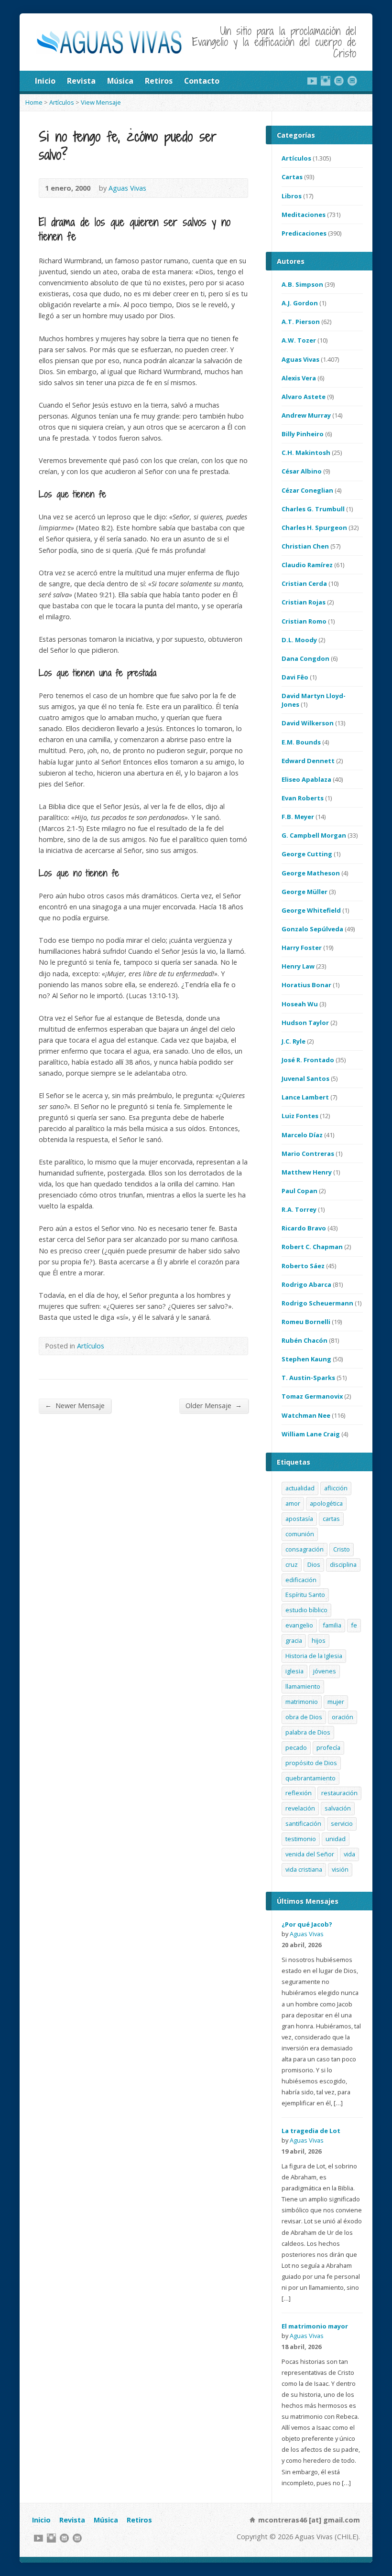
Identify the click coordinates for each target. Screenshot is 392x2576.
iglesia (294, 1671)
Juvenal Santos (305, 1078)
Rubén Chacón (305, 1340)
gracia (294, 1640)
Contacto (202, 81)
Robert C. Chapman (312, 1247)
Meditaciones (304, 215)
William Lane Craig (311, 1434)
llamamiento (303, 1686)
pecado (296, 1747)
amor (293, 1503)
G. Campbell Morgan (314, 835)
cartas (331, 1519)
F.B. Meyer (298, 817)
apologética (326, 1503)
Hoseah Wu (300, 1004)
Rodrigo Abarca (306, 1284)
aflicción (336, 1488)
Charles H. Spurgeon (314, 528)
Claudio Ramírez (307, 565)
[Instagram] (326, 81)
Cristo (342, 1549)
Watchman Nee (306, 1415)
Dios (314, 1564)
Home (34, 102)
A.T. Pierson (301, 322)
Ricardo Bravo (304, 1228)
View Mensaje (101, 102)
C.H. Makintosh (306, 453)
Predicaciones (304, 233)
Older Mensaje (214, 1405)
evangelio (299, 1625)
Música (120, 81)
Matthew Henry (307, 1172)
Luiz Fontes (300, 1116)
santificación (303, 1823)
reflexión (299, 1793)
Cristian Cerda (304, 583)
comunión (300, 1534)
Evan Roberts (303, 798)
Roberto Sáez (303, 1266)
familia (332, 1625)
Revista (81, 81)
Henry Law (298, 966)
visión (340, 1869)
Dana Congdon (305, 658)
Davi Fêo (295, 677)
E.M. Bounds (301, 742)
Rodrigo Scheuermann (317, 1303)
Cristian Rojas (304, 602)
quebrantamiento (310, 1778)
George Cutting (307, 854)
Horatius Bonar (306, 985)
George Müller (305, 892)
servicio (342, 1823)
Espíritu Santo (305, 1595)
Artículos (62, 102)
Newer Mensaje (75, 1405)
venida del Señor (310, 1854)
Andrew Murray (306, 415)
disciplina (343, 1564)
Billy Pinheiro (303, 434)
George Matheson (311, 873)
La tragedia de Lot (311, 2131)
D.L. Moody (299, 640)
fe (354, 1625)
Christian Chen (305, 546)
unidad (336, 1839)
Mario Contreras (308, 1153)
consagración (305, 1549)
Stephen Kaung (306, 1359)
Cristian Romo (304, 621)
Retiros (159, 81)
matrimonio (302, 1702)
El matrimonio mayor (315, 2326)
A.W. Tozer (299, 340)
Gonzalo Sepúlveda (312, 929)
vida (349, 1854)
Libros (292, 196)
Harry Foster (302, 948)
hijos (319, 1640)
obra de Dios (304, 1717)
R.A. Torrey (299, 1209)
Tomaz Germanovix (312, 1396)
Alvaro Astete (304, 397)
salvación (338, 1808)
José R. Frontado (308, 1060)
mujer (336, 1702)
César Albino (302, 471)
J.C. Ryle (294, 1041)
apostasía (299, 1519)
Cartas (292, 177)
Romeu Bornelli (306, 1322)
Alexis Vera (299, 378)
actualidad (300, 1488)
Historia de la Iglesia (314, 1656)
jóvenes (325, 1671)
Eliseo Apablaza (306, 779)
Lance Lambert (305, 1097)
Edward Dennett (308, 761)
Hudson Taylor (305, 1023)
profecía (328, 1747)
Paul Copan (299, 1191)
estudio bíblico (306, 1610)
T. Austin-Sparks (308, 1378)
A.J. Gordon (300, 303)
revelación (300, 1808)
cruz (292, 1564)
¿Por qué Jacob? (307, 1924)
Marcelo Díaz (302, 1135)
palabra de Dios (308, 1732)
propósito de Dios (311, 1763)
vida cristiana (304, 1869)
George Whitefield (311, 910)
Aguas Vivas (127, 188)
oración (343, 1717)
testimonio (301, 1839)
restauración (339, 1793)
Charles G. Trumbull (313, 509)
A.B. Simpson (302, 284)
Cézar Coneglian (307, 490)
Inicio (45, 81)
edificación (301, 1580)
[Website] (339, 81)
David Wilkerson (308, 723)
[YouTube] (312, 81)
